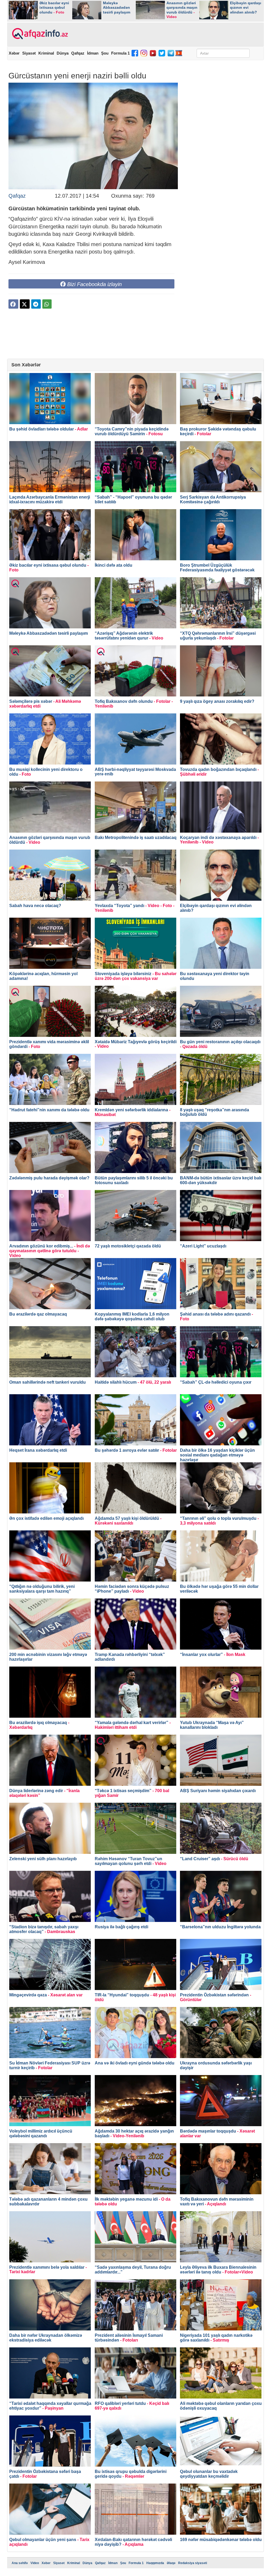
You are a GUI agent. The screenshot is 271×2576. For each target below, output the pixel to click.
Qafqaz (78, 53)
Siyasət (29, 53)
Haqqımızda (155, 2563)
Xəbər (14, 53)
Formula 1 (120, 53)
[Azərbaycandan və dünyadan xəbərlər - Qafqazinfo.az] (39, 34)
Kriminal (46, 53)
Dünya (63, 53)
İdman (93, 53)
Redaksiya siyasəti (193, 2563)
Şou (105, 53)
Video (35, 2563)
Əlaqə (171, 2563)
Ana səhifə (20, 2563)
